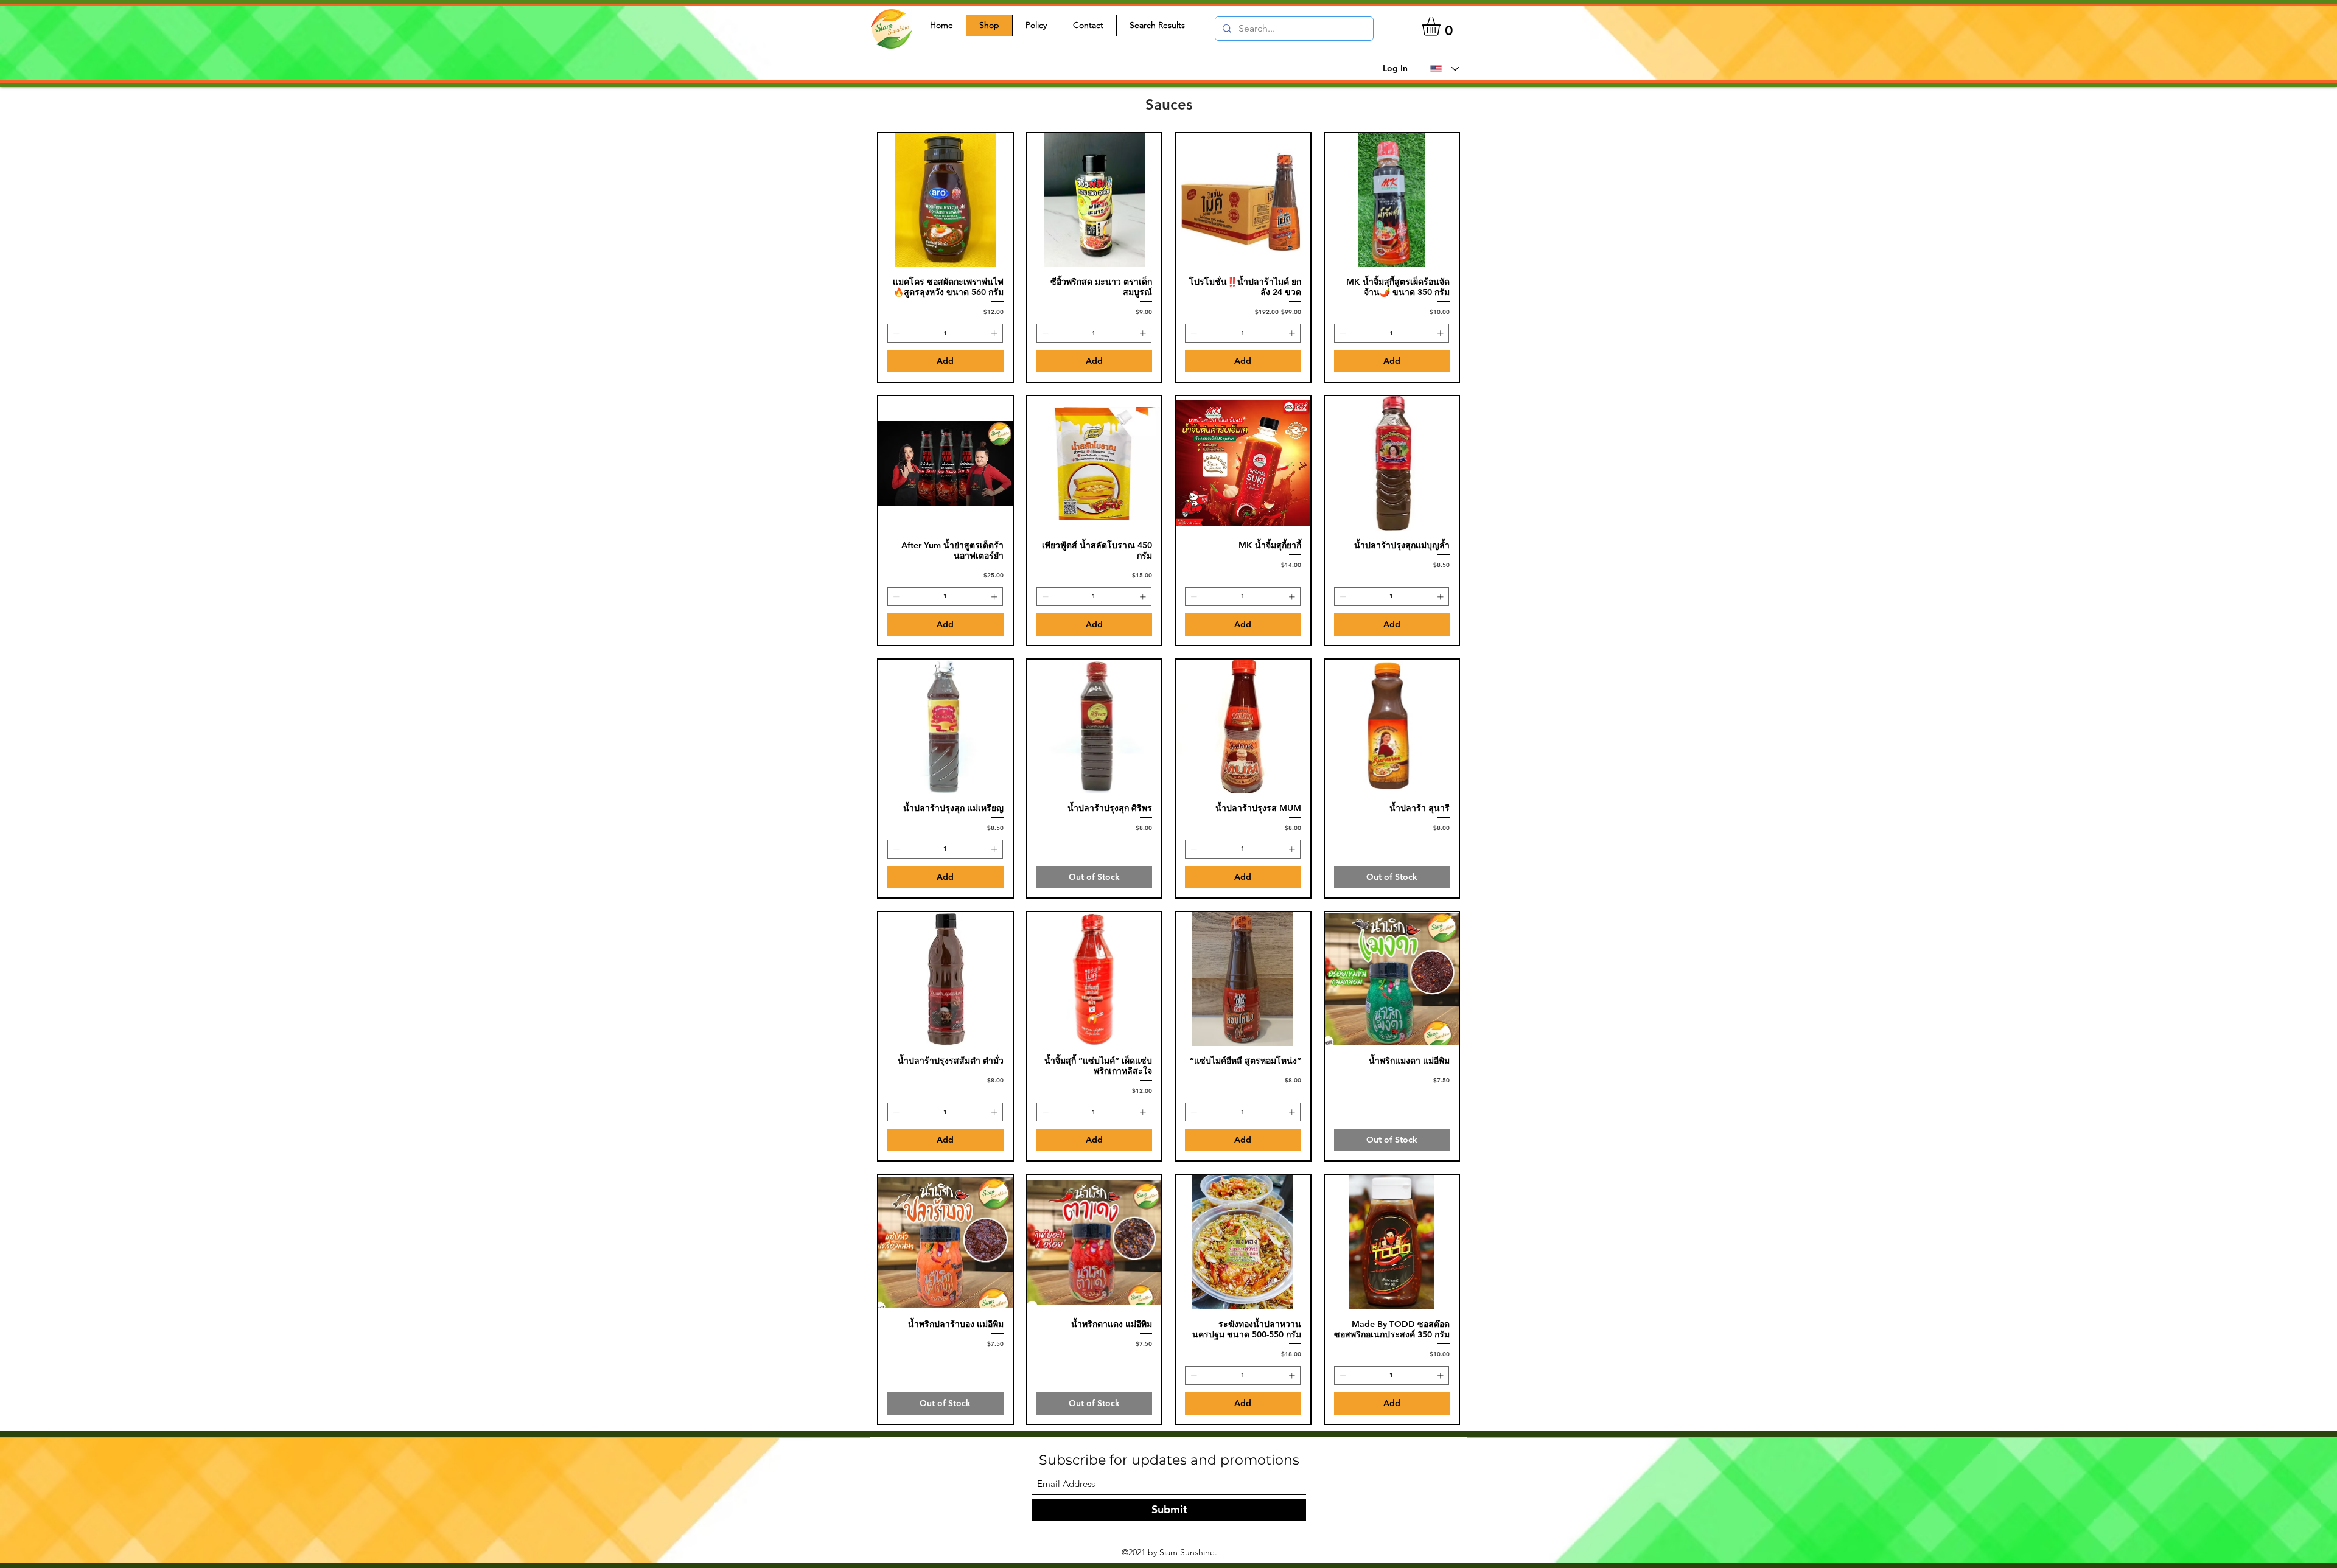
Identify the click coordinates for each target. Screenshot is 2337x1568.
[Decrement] (895, 333)
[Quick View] (945, 200)
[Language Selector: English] (1444, 69)
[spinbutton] (945, 333)
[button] (1442, 26)
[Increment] (995, 333)
